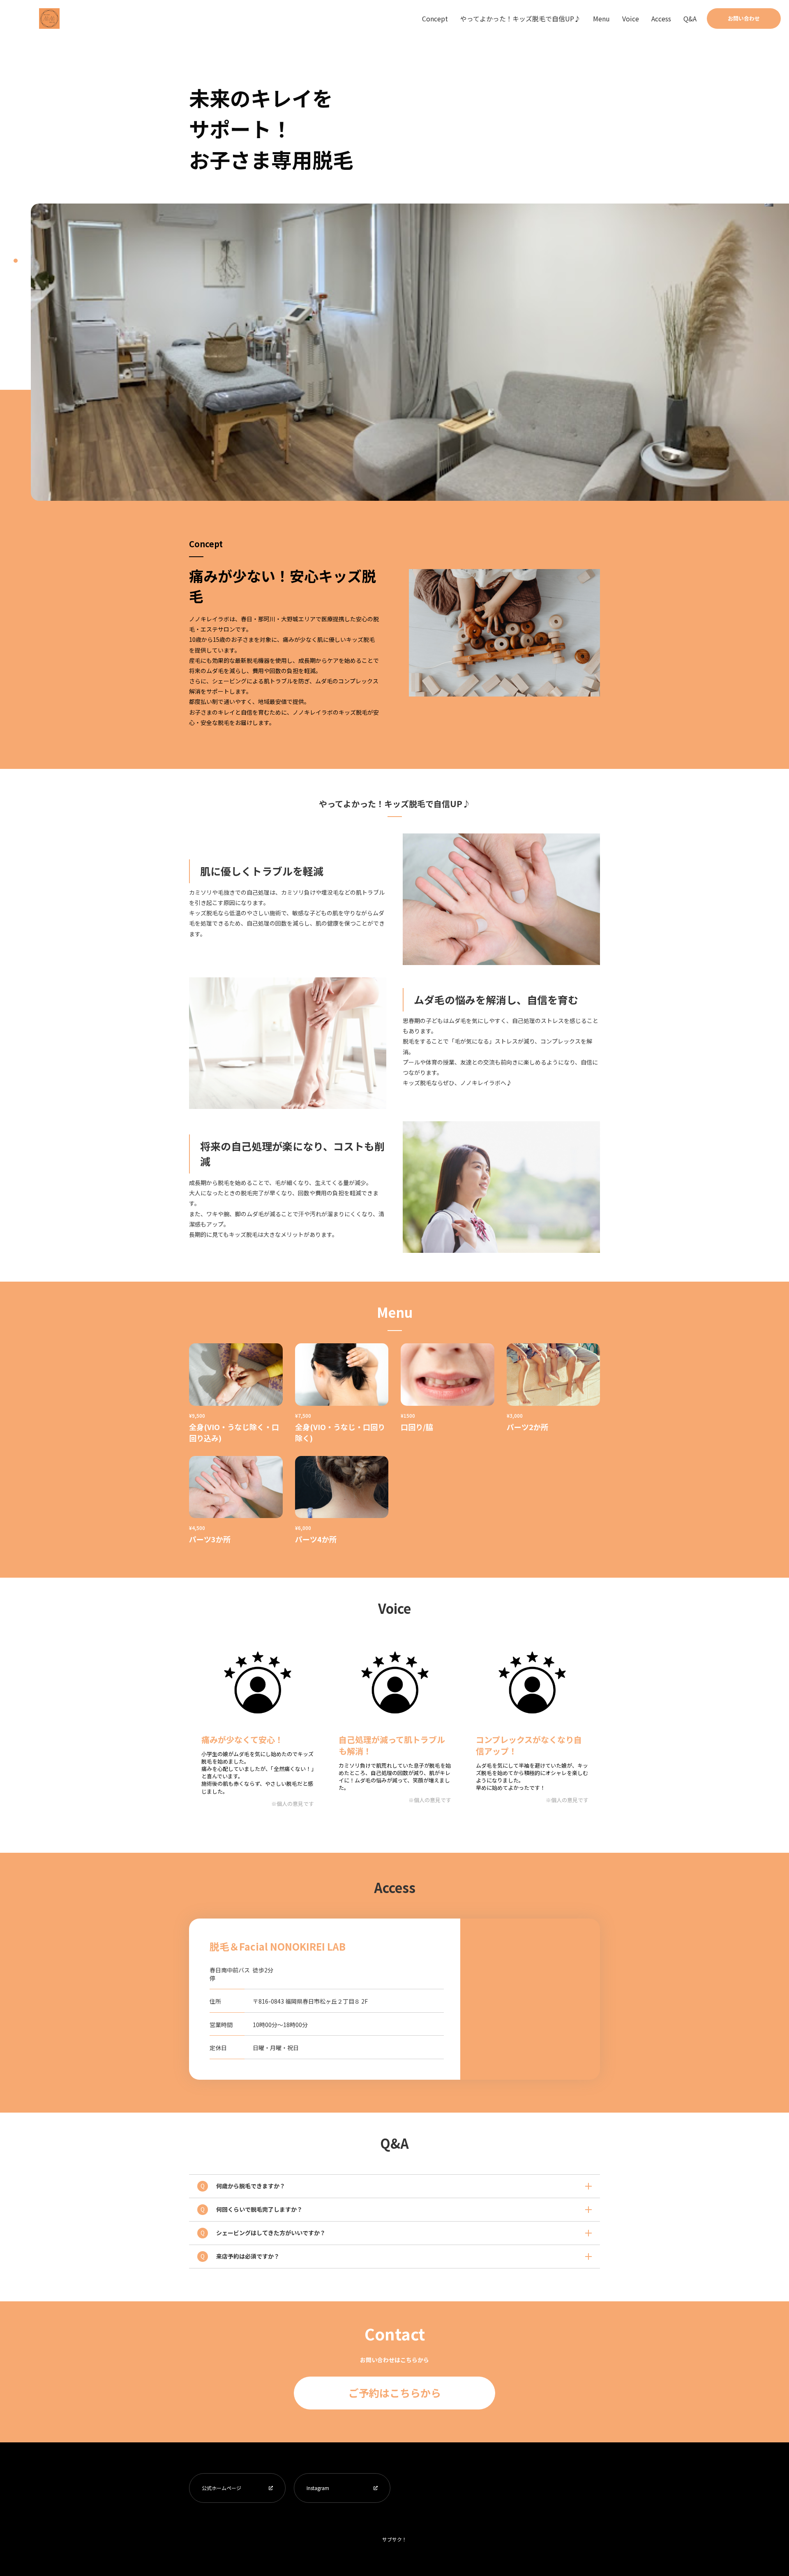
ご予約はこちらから (395, 2393)
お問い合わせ (744, 18)
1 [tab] (16, 261)
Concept (435, 19)
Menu (601, 19)
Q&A (690, 19)
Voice (631, 19)
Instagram (318, 2488)
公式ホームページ (221, 2488)
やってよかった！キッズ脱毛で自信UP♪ (520, 19)
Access (661, 19)
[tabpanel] (410, 352)
